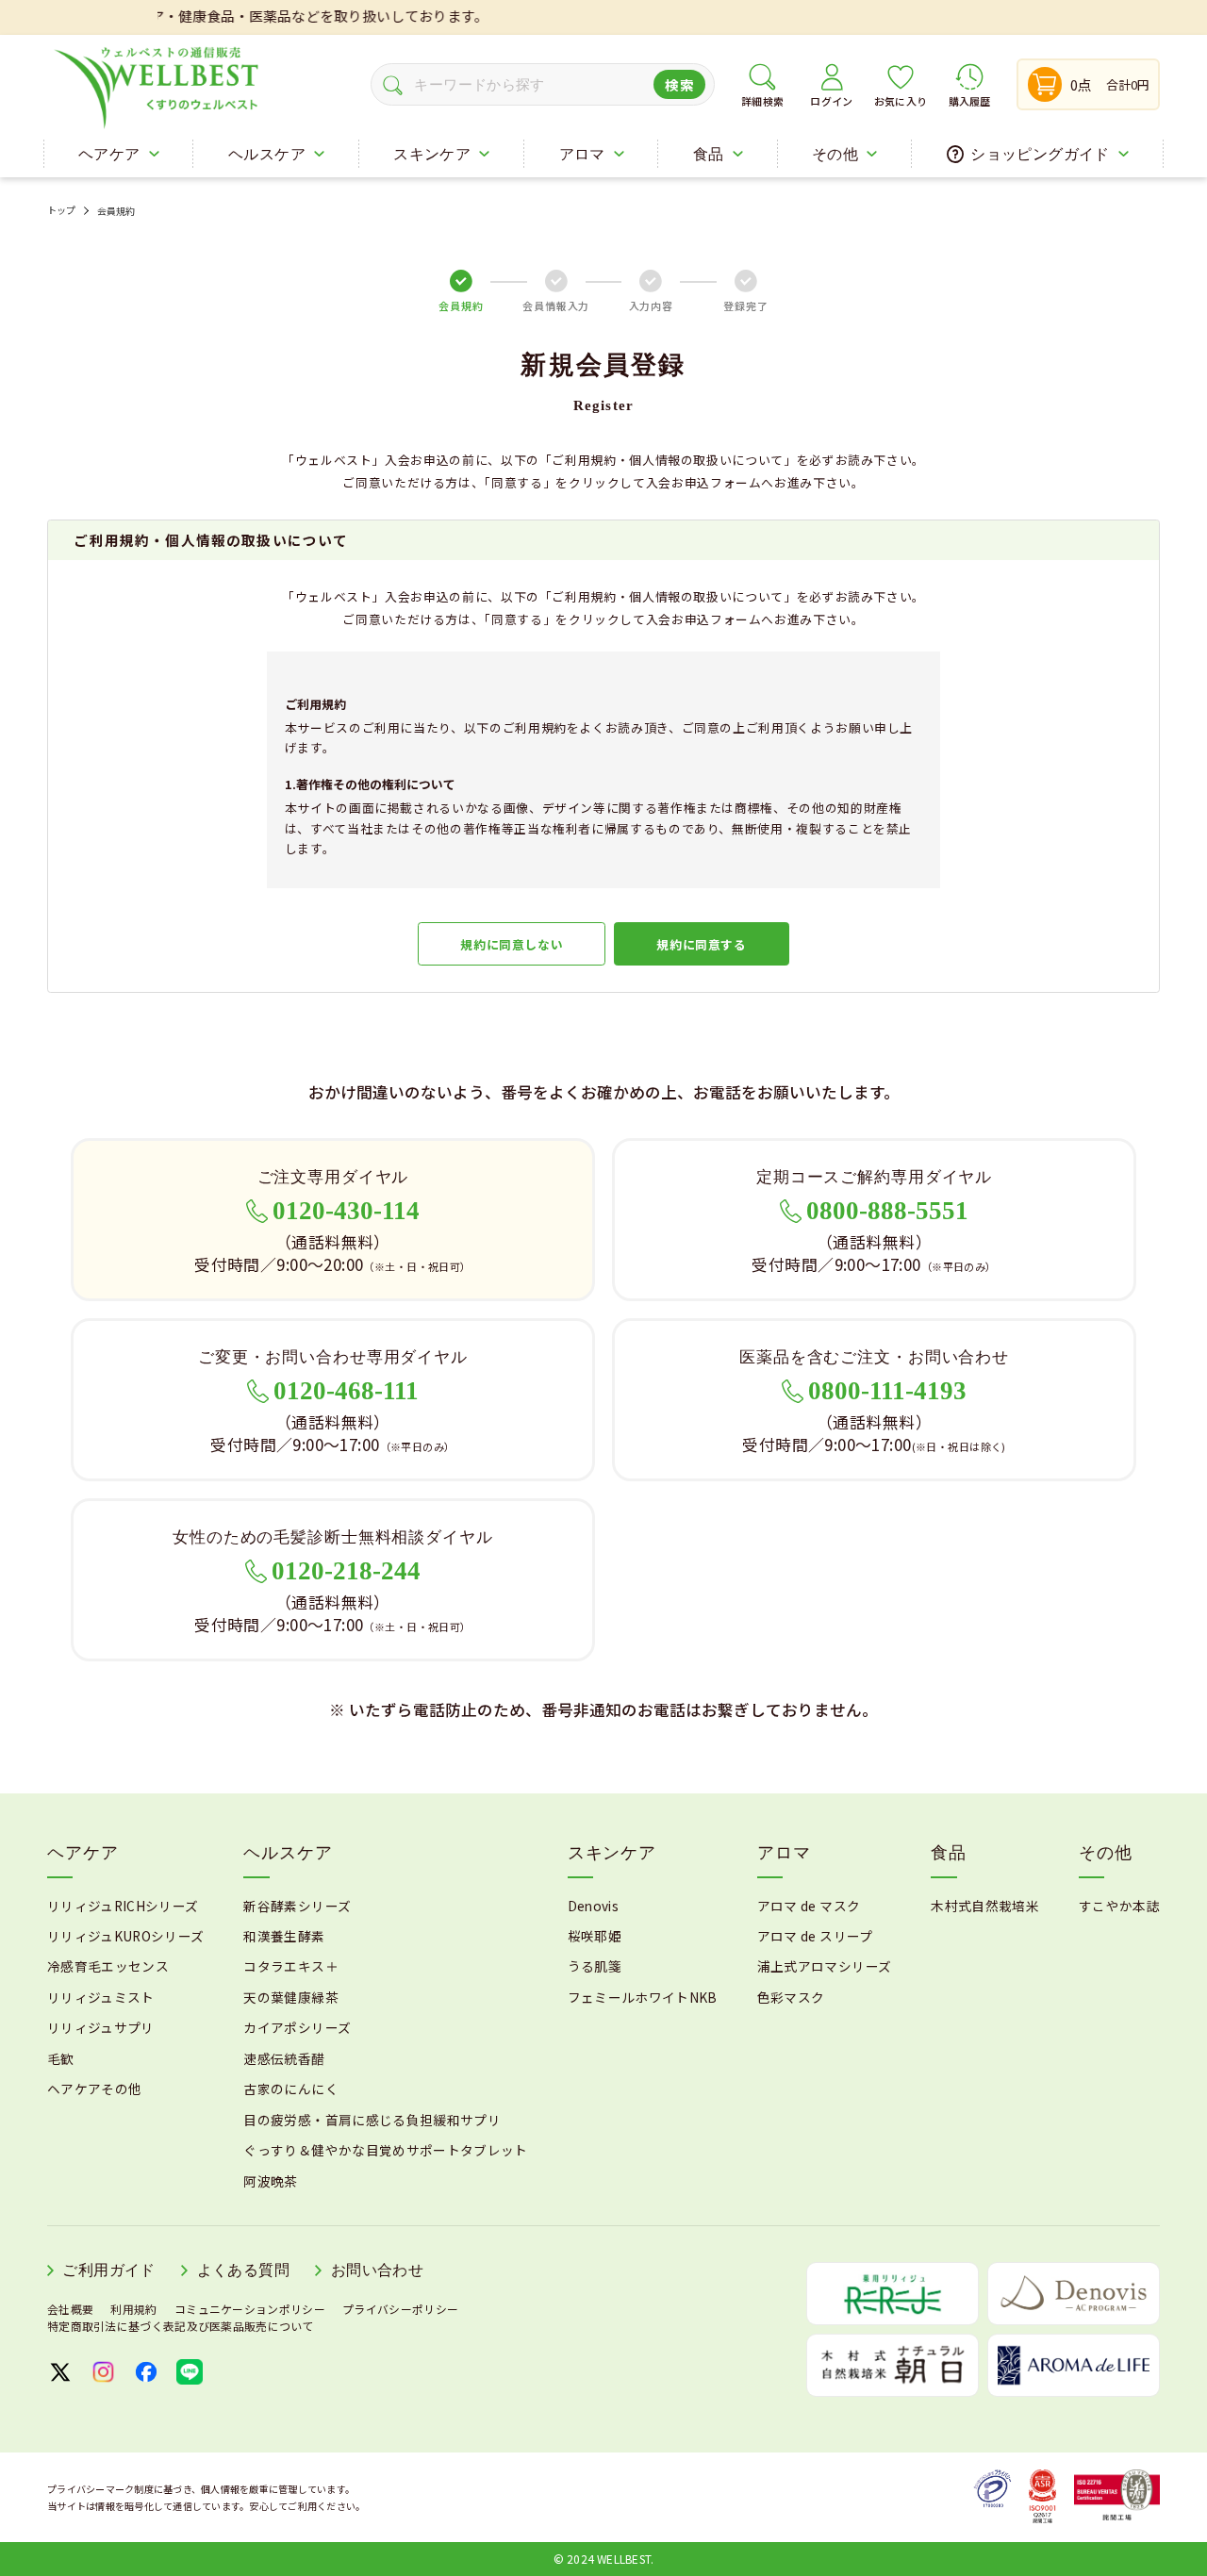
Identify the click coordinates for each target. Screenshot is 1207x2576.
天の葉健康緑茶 (290, 1997)
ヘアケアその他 (94, 2089)
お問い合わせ (377, 2270)
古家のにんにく (290, 2089)
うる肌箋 (595, 1966)
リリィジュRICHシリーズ (123, 1906)
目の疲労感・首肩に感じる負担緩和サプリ (372, 2120)
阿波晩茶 (270, 2181)
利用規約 (133, 2309)
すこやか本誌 (1119, 1906)
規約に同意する (701, 944)
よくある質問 (243, 2270)
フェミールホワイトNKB (643, 1997)
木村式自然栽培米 (985, 1906)
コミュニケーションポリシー (250, 2309)
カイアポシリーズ (297, 2027)
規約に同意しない (512, 944)
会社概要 (70, 2309)
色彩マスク (791, 1997)
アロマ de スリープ (815, 1936)
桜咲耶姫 (595, 1936)
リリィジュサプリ (101, 2027)
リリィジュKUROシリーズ (125, 1936)
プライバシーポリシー (400, 2309)
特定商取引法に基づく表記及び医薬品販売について (181, 2326)
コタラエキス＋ (290, 1966)
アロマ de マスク (809, 1906)
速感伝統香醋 (284, 2058)
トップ (62, 211)
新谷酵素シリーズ (297, 1906)
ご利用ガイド (108, 2270)
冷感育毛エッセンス (108, 1966)
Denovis (593, 1906)
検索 (679, 84)
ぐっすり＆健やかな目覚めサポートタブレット (385, 2150)
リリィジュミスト (101, 1997)
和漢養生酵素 (284, 1936)
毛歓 (61, 2058)
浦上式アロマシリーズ (824, 1966)
